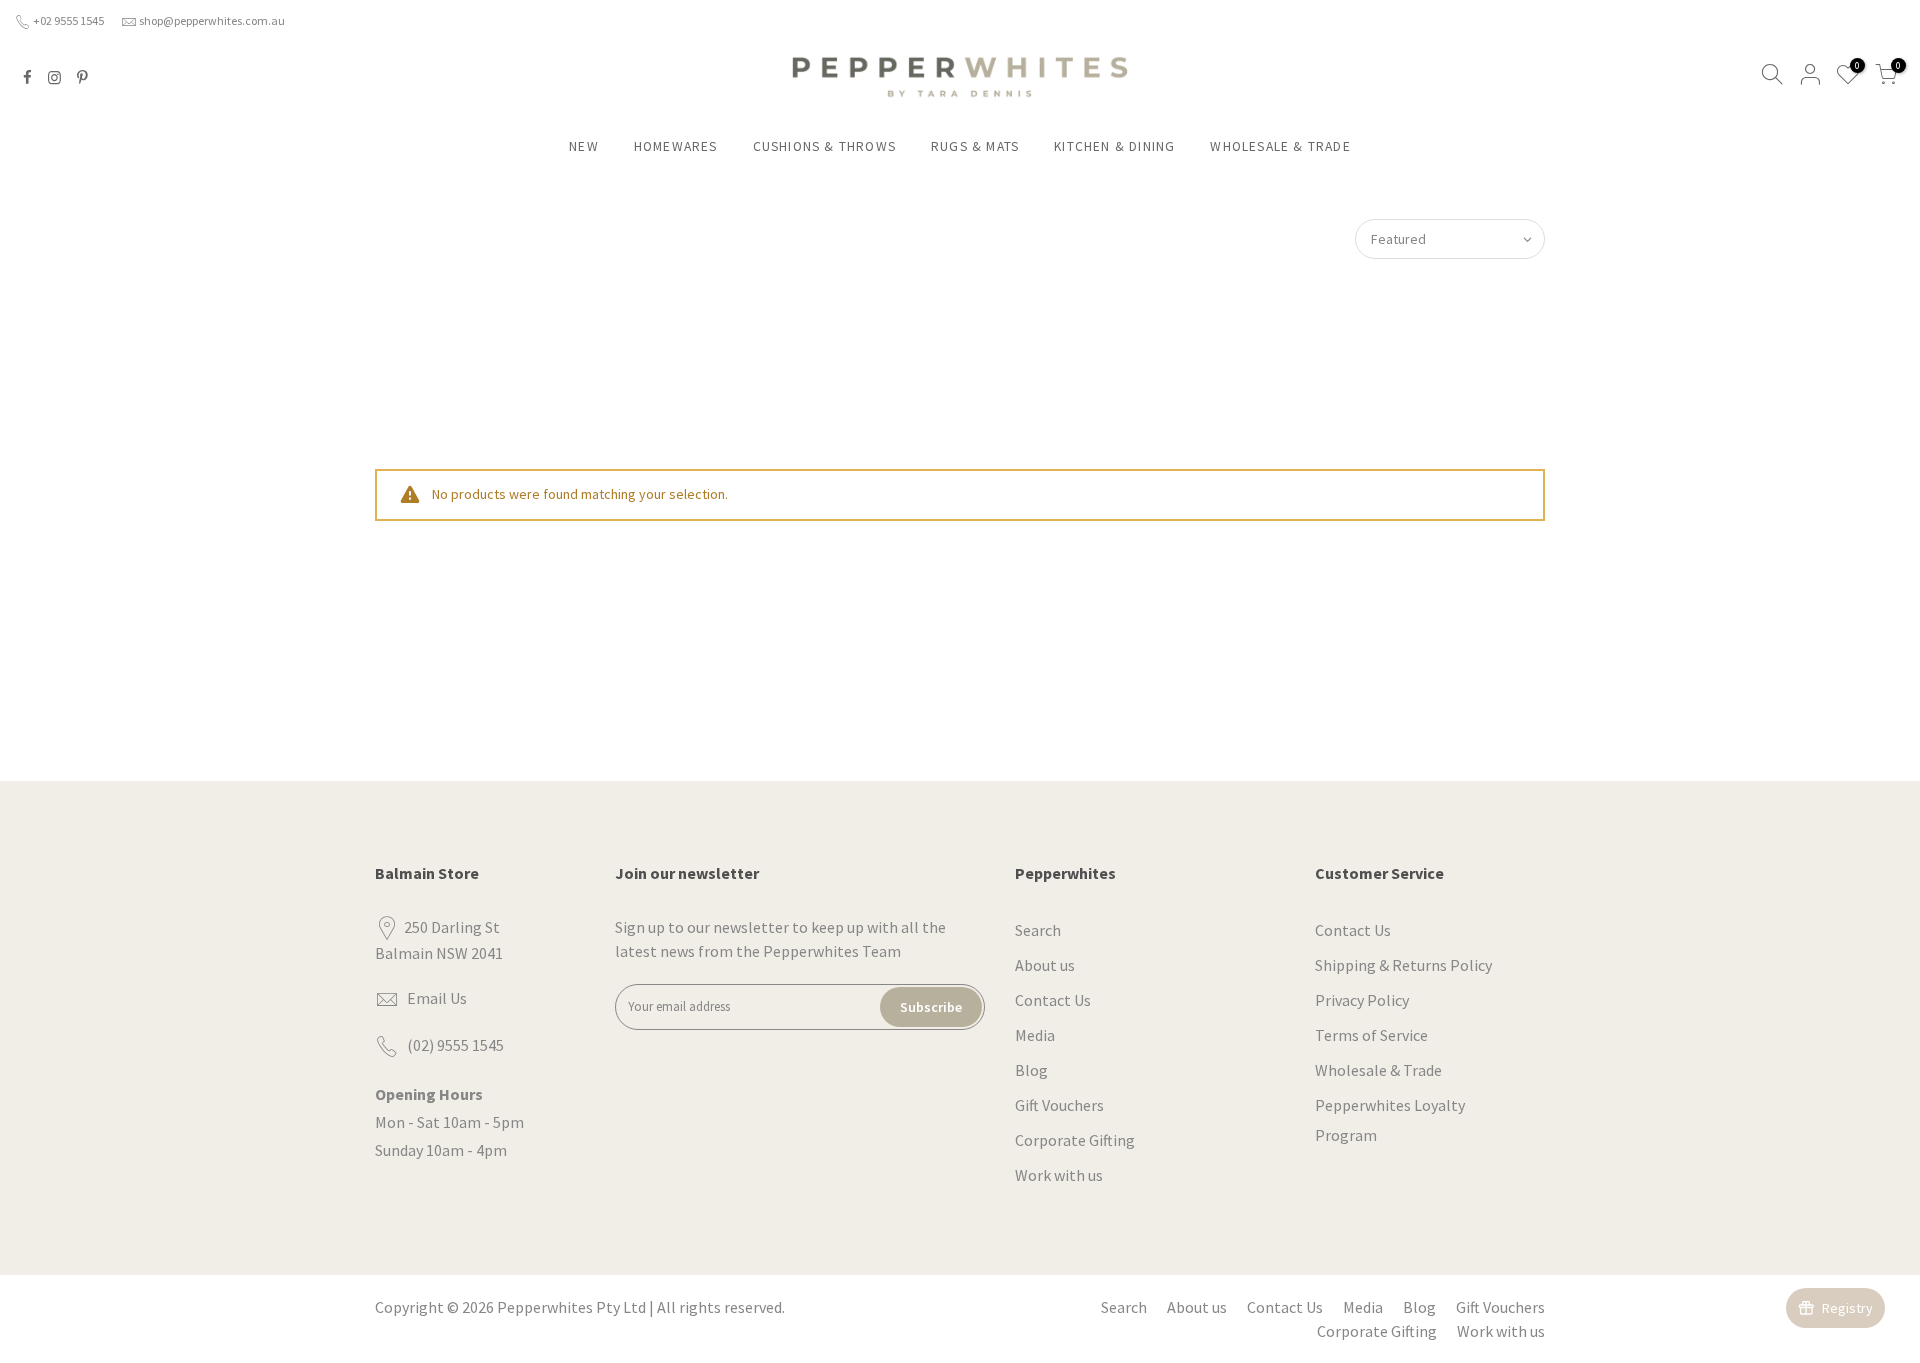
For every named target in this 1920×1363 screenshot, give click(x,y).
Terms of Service (1371, 1035)
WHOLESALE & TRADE (1280, 146)
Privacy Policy (1362, 1000)
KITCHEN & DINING (1114, 146)
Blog (1031, 1070)
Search (1038, 930)
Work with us (1059, 1175)
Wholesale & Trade (1378, 1070)
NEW (584, 146)
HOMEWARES (676, 146)
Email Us (437, 998)
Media (1035, 1035)
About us (1045, 965)
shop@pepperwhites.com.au (212, 20)
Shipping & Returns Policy (1403, 965)
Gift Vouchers (1059, 1105)
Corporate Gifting (1075, 1140)
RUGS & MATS (975, 146)
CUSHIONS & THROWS (824, 146)
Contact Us (1053, 1000)
